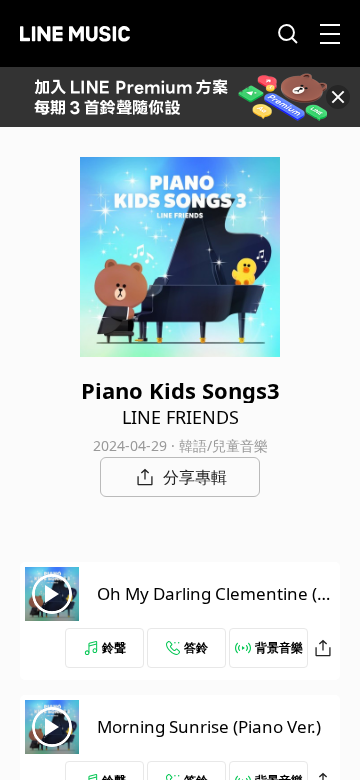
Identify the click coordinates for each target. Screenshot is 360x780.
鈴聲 (114, 647)
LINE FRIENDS (180, 417)
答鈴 (196, 647)
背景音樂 (279, 647)
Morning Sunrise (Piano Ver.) (209, 726)
